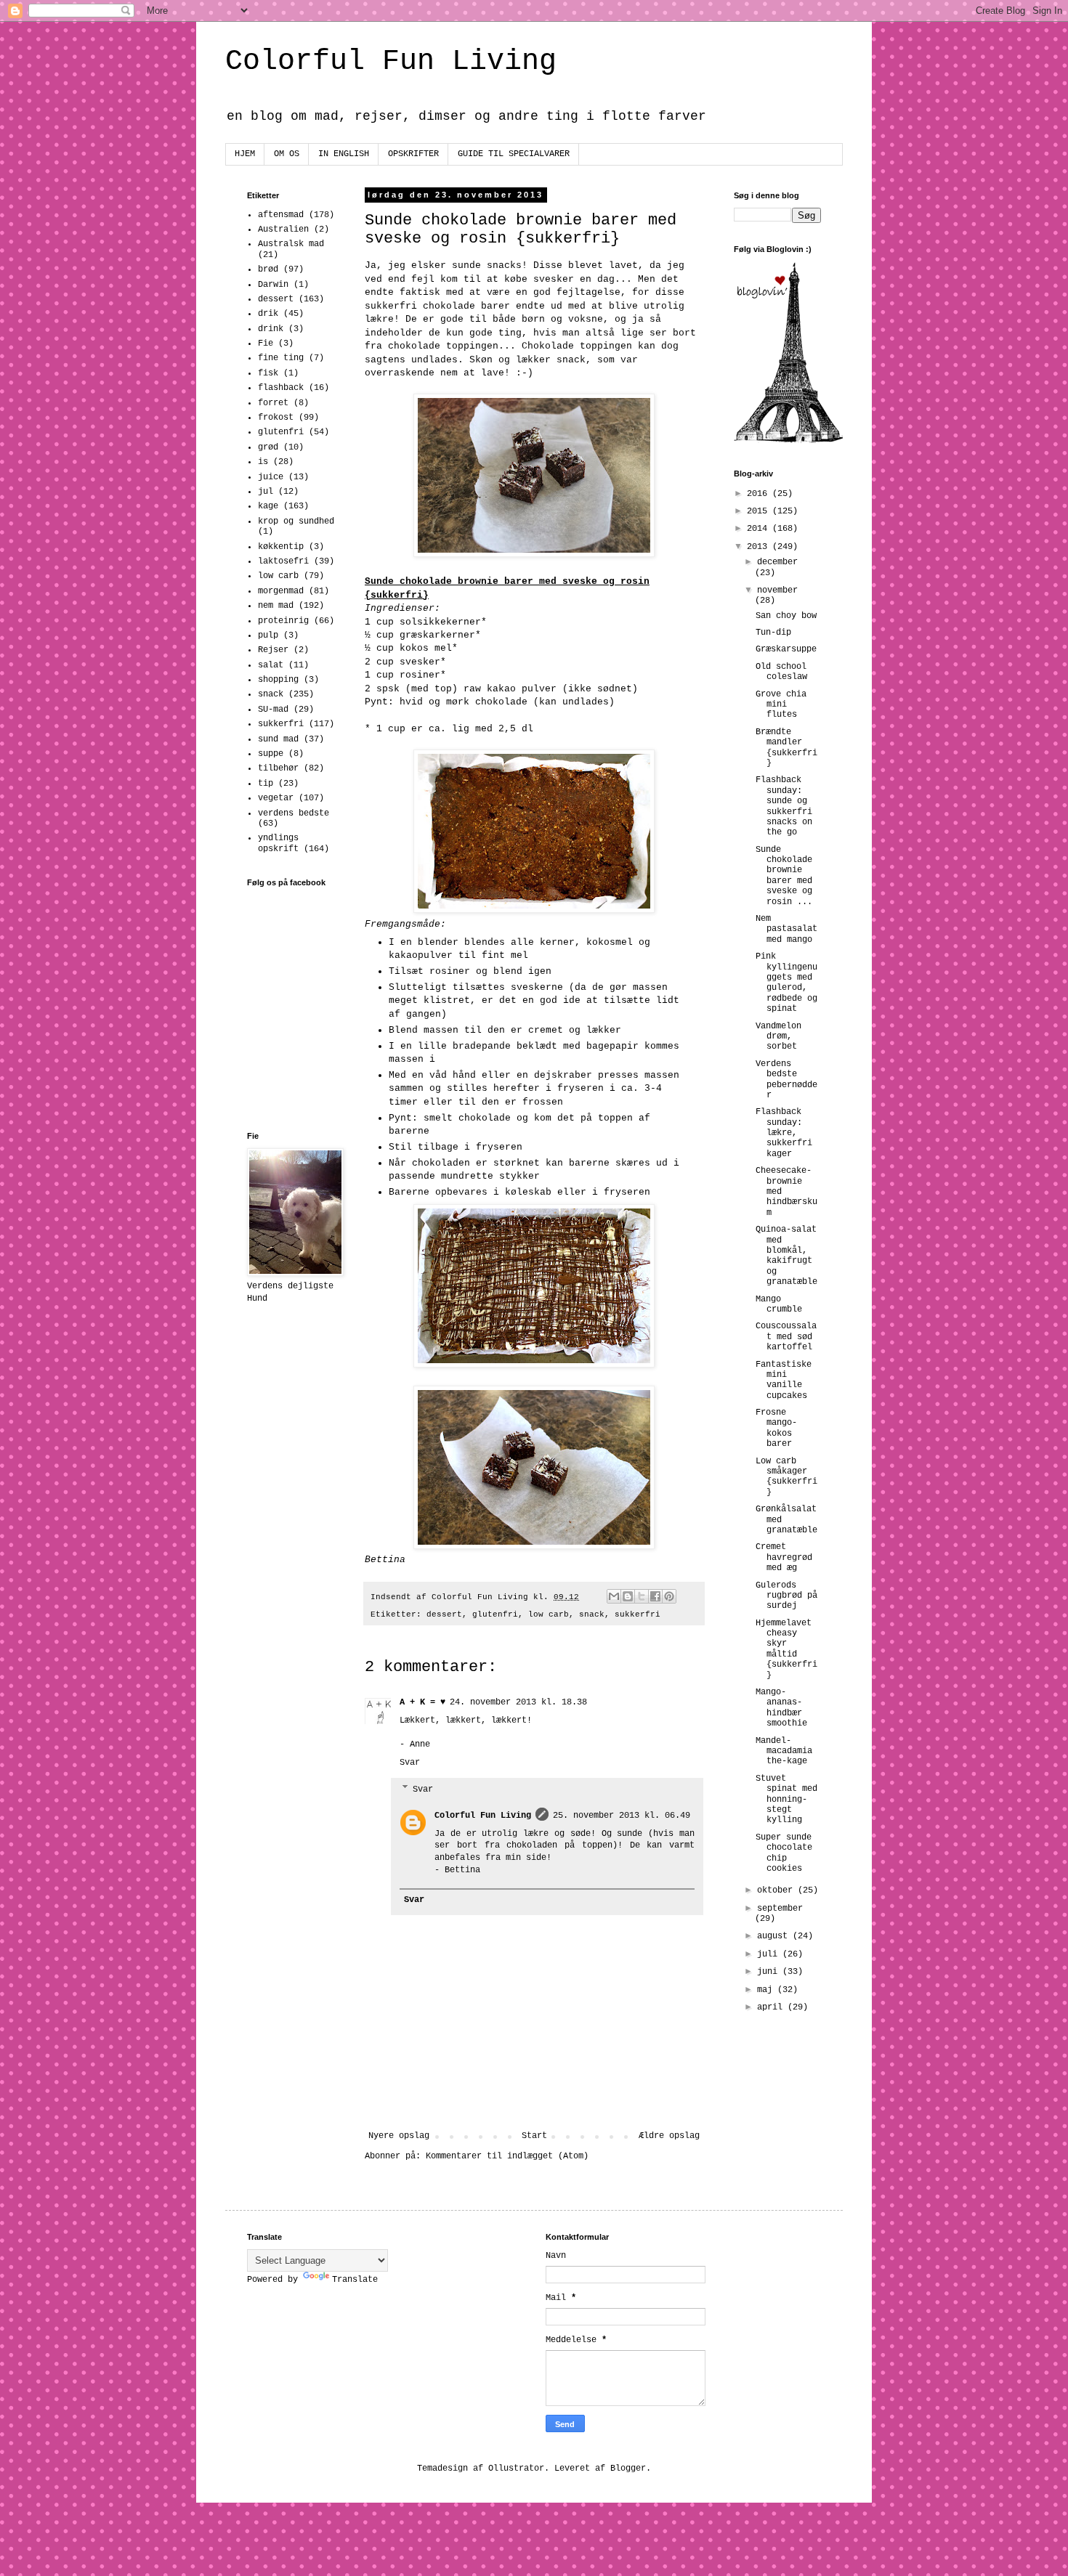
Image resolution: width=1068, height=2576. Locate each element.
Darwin (273, 285)
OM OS (287, 154)
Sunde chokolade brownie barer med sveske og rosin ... (784, 876)
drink (271, 329)
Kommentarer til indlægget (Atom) (507, 2156)
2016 (760, 494)
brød (268, 269)
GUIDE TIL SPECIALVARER (514, 154)
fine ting (281, 358)
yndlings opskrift (278, 843)
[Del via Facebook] (655, 1596)
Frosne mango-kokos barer (776, 1428)
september (780, 1909)
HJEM (245, 154)
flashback (281, 388)
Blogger (628, 2469)
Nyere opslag (399, 2136)
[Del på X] (642, 1596)
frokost (276, 418)
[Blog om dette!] (628, 1596)
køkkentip (281, 547)
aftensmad (281, 215)
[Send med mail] (614, 1596)
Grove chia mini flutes (781, 705)
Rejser (273, 650)
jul (266, 492)
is (263, 462)
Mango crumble (779, 1304)
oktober (777, 1890)
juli (770, 1954)
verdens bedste (294, 813)
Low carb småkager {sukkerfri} (786, 1477)
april (772, 2007)
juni (770, 1972)
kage (268, 506)
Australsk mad (291, 244)
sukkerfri (638, 1614)
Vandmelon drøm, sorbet (778, 1037)
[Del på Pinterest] (669, 1596)
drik (268, 314)
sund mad (278, 739)
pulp (268, 635)
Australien (283, 229)
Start (534, 2136)
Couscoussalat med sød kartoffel (786, 1337)
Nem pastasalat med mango (786, 929)
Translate (355, 2280)
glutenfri (495, 1614)
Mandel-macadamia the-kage (784, 1751)
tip (266, 784)
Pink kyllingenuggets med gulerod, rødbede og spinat (786, 983)
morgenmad (281, 591)
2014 (760, 529)
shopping (278, 680)
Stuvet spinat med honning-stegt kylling (786, 1800)
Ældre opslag (669, 2136)
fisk (268, 373)
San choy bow (786, 616)
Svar (410, 1763)
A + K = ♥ (422, 1702)
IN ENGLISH (344, 154)
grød (268, 447)
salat (271, 665)
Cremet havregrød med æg (784, 1557)
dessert (444, 1614)
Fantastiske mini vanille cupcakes (784, 1380)
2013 (760, 547)
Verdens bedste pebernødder (786, 1080)
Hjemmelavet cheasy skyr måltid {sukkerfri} (786, 1649)
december (777, 562)
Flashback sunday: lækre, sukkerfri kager (784, 1133)
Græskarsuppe (786, 649)
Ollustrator (516, 2469)
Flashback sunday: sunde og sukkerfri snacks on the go (784, 806)
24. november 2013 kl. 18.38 (518, 1702)
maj (767, 1990)
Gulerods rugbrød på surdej (786, 1596)
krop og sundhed (296, 521)
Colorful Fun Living (391, 61)
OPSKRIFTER (413, 154)
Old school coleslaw (781, 672)
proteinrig (283, 621)
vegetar (276, 798)
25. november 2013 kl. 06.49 (622, 1816)
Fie (266, 344)
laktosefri (283, 561)
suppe (271, 754)
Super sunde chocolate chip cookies (784, 1853)
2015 (760, 511)
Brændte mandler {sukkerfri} (786, 748)
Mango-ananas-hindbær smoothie (781, 1708)
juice (271, 477)
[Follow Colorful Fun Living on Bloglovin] (788, 441)
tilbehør (278, 768)
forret (273, 403)
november (777, 590)
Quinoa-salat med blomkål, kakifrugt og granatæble (786, 1256)
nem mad (276, 606)
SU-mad (273, 710)
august (775, 1936)
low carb (549, 1614)
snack (592, 1614)
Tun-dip (773, 633)
